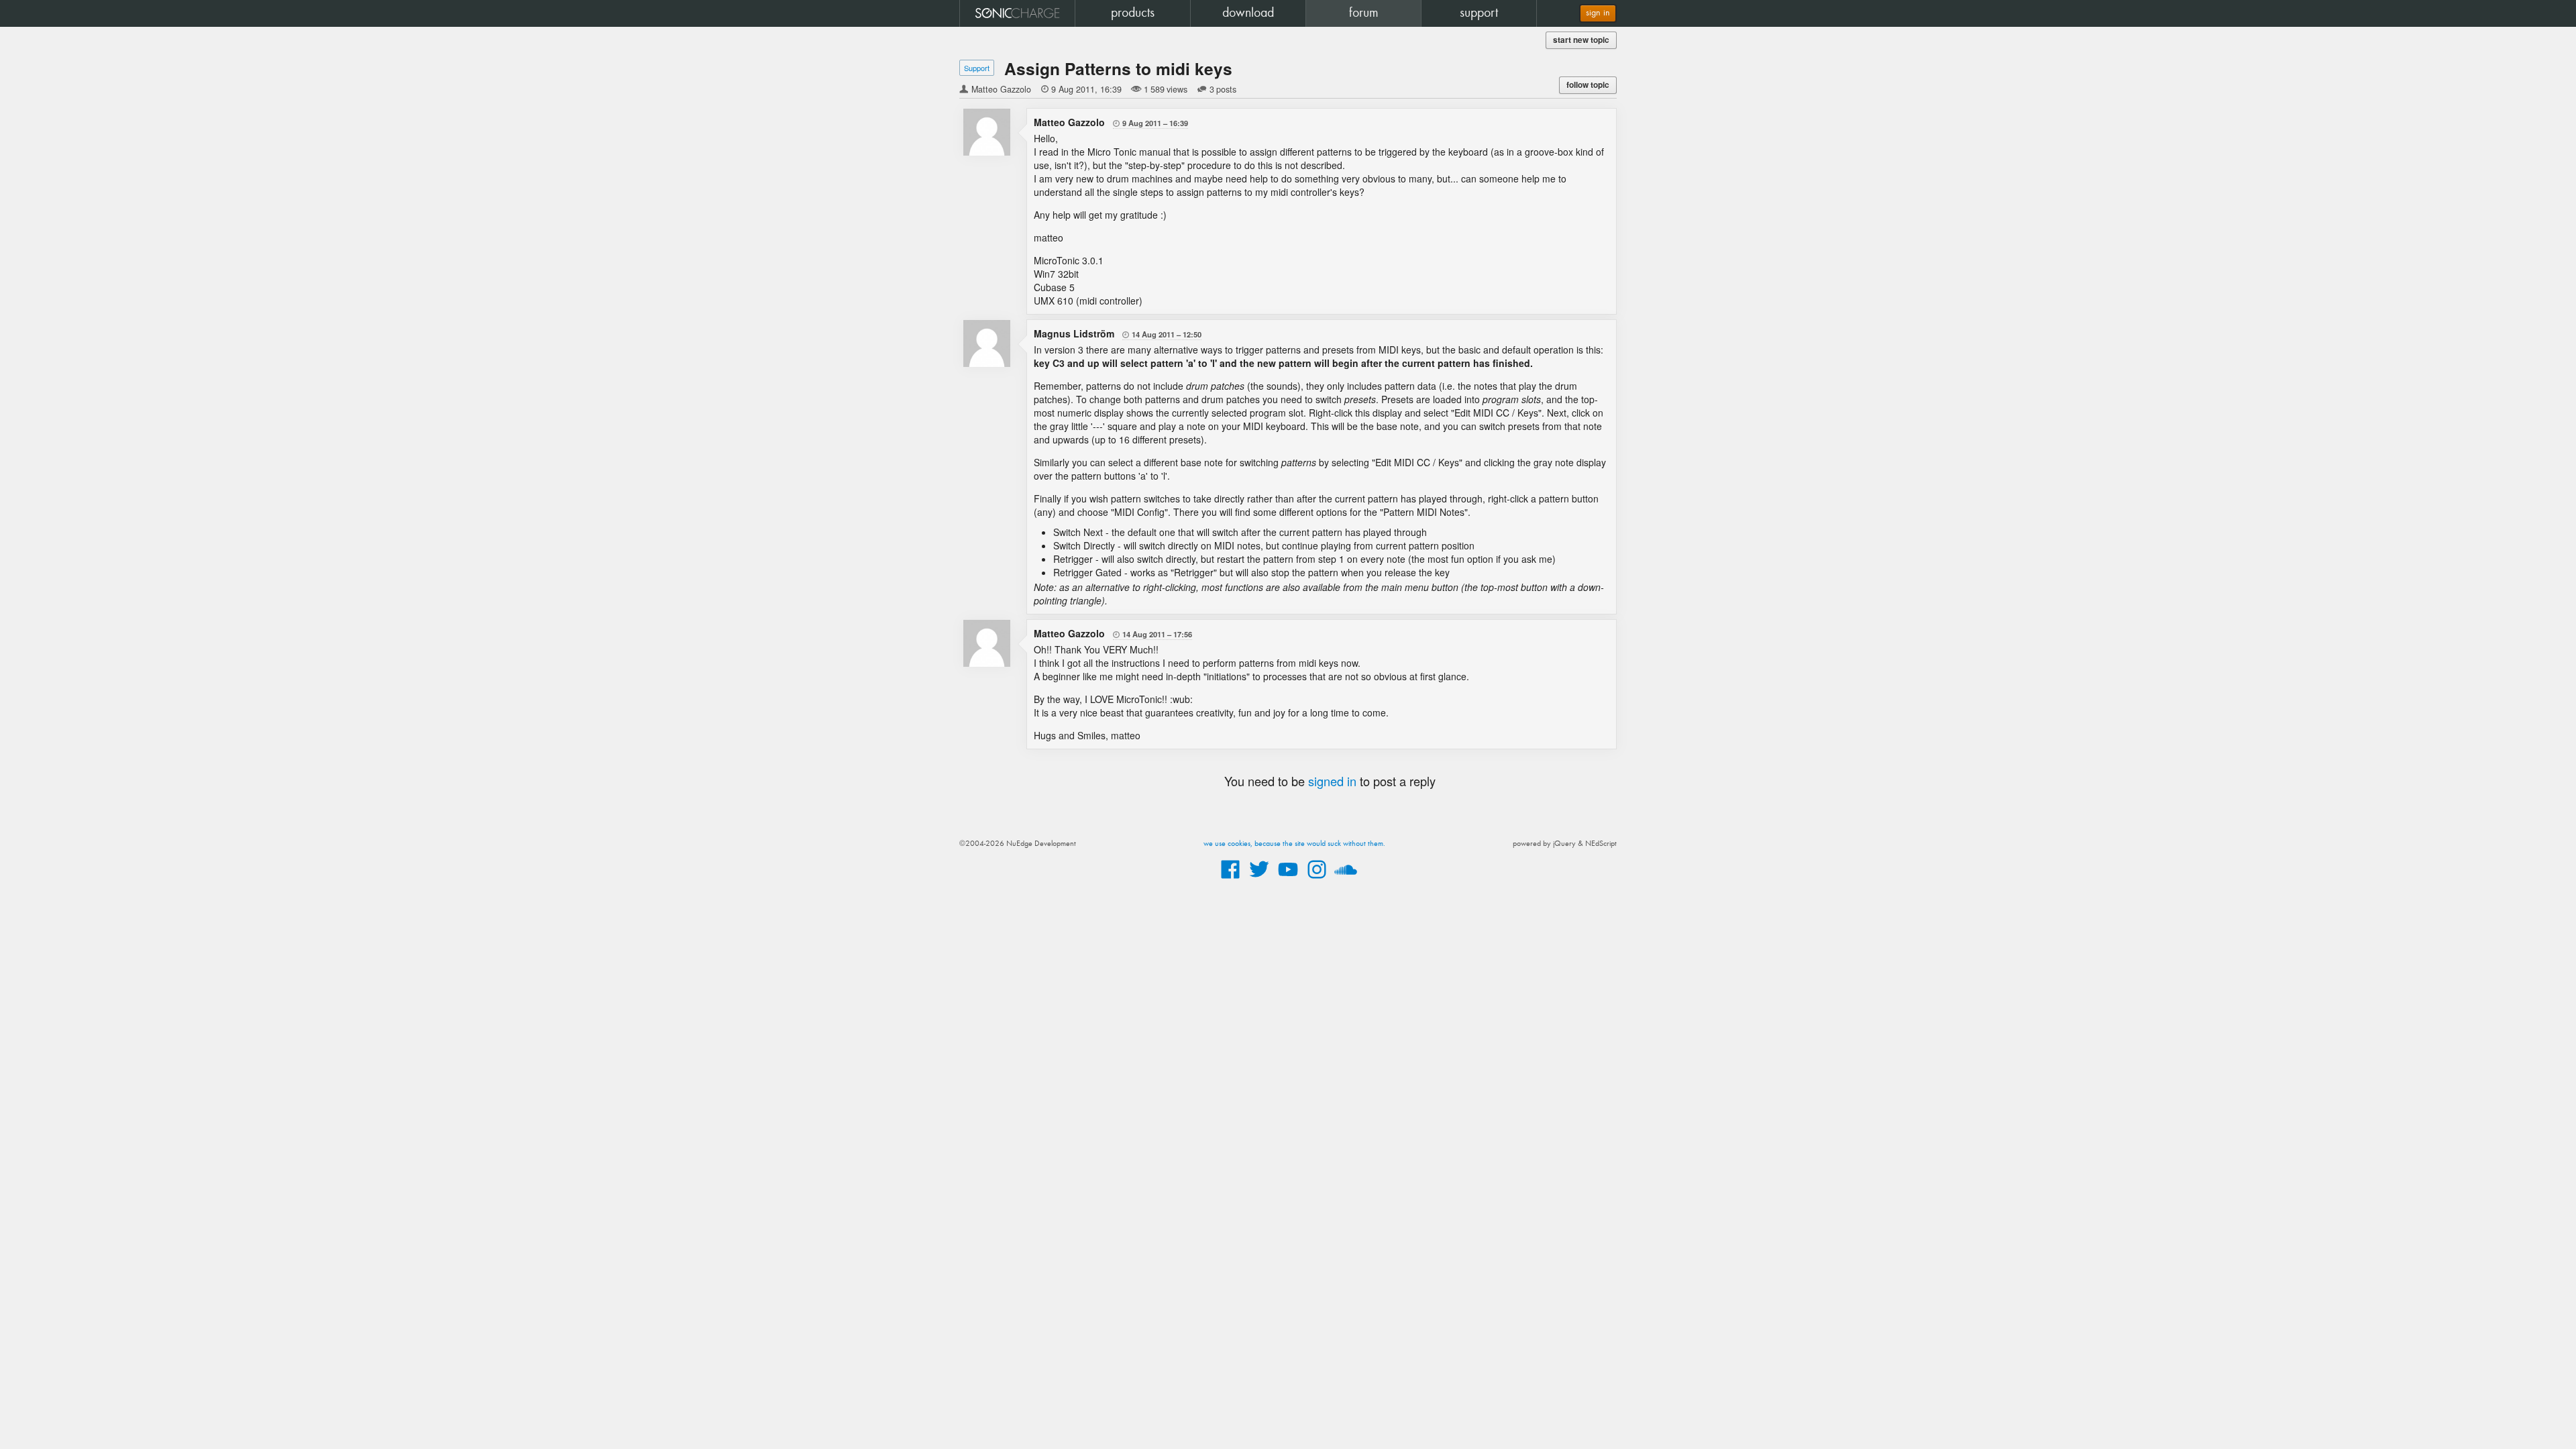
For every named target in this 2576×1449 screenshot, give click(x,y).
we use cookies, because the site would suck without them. (1294, 844)
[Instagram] (1317, 879)
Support (977, 68)
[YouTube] (1288, 879)
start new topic (1581, 40)
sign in (1598, 13)
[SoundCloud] (1346, 879)
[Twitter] (1259, 879)
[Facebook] (1230, 879)
